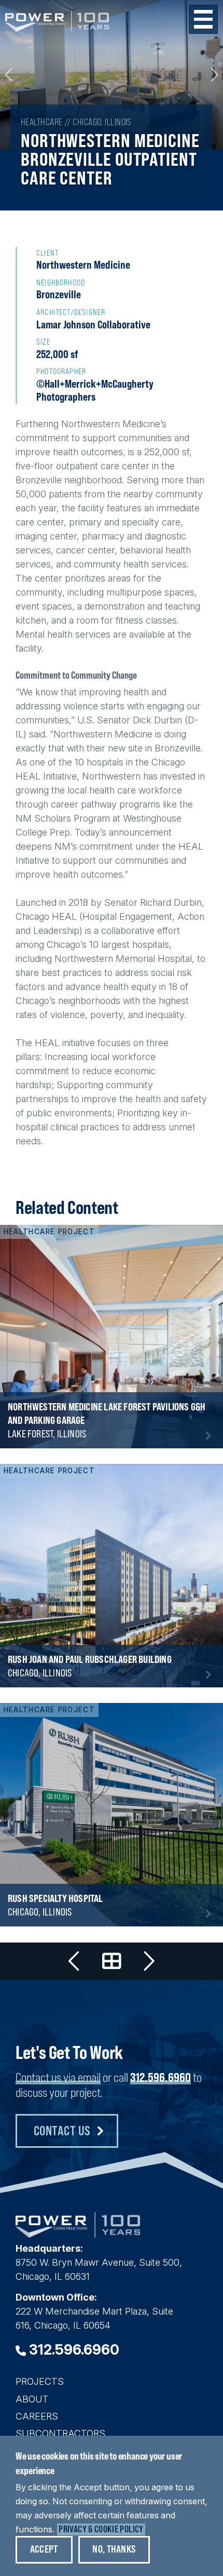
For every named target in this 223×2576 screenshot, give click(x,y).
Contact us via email (58, 2077)
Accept (44, 2549)
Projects (40, 2381)
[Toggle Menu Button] (203, 19)
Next (214, 75)
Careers (37, 2416)
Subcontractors (60, 2433)
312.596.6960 (161, 2077)
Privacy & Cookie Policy (101, 2529)
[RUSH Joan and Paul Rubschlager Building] (112, 1576)
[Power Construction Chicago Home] (78, 2234)
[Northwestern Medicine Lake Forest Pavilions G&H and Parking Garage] (112, 1337)
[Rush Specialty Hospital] (112, 1815)
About (32, 2399)
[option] (112, 75)
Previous (9, 75)
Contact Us (62, 2130)
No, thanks (114, 2549)
